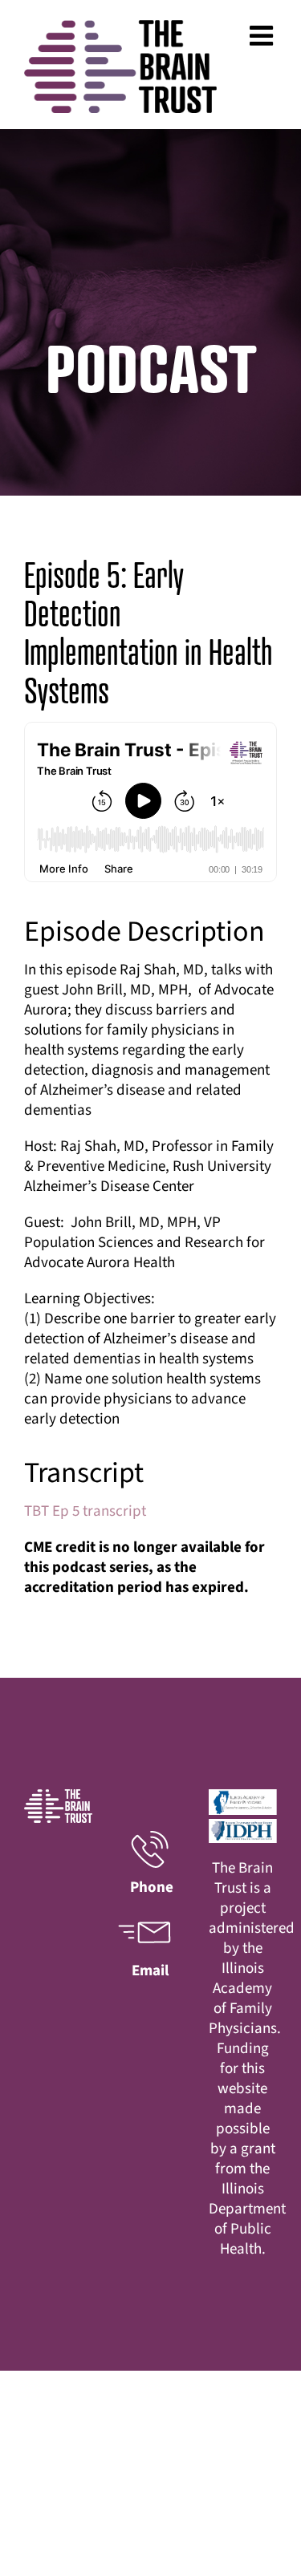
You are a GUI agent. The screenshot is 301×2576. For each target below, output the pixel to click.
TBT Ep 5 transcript (85, 1511)
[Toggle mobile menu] (263, 35)
